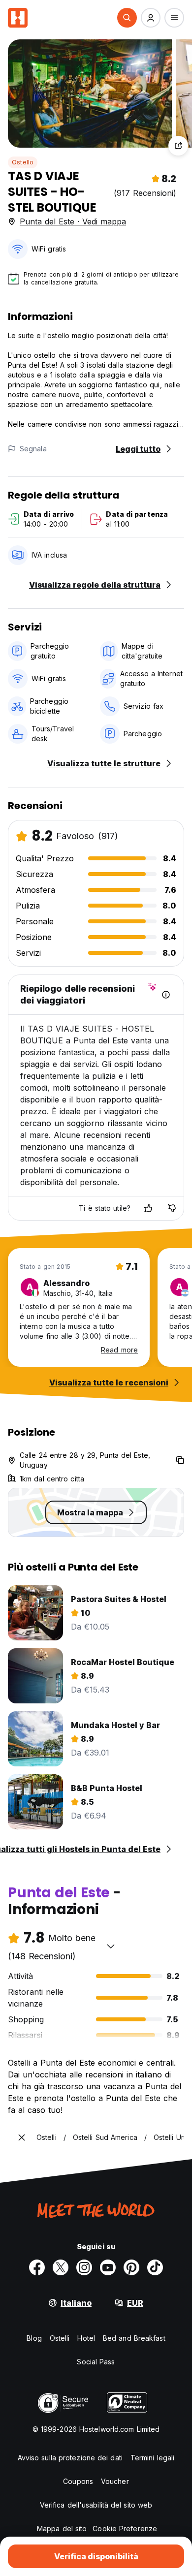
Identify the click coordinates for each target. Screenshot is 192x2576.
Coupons (78, 2481)
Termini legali (152, 2458)
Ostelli (60, 2338)
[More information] (166, 995)
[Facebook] (37, 2267)
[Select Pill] (127, 18)
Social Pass (96, 2362)
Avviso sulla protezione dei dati (70, 2458)
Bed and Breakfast (134, 2338)
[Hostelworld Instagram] (84, 2267)
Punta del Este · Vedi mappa (73, 221)
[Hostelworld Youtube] (108, 2267)
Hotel (86, 2338)
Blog (34, 2338)
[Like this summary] (148, 1208)
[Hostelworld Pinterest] (131, 2267)
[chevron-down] (111, 1946)
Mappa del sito (62, 2529)
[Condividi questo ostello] (178, 146)
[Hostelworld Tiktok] (155, 2267)
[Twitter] (61, 2267)
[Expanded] (22, 2137)
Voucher (115, 2481)
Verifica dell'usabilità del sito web (96, 2505)
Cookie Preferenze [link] (125, 2529)
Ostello (23, 162)
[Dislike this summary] (172, 1208)
